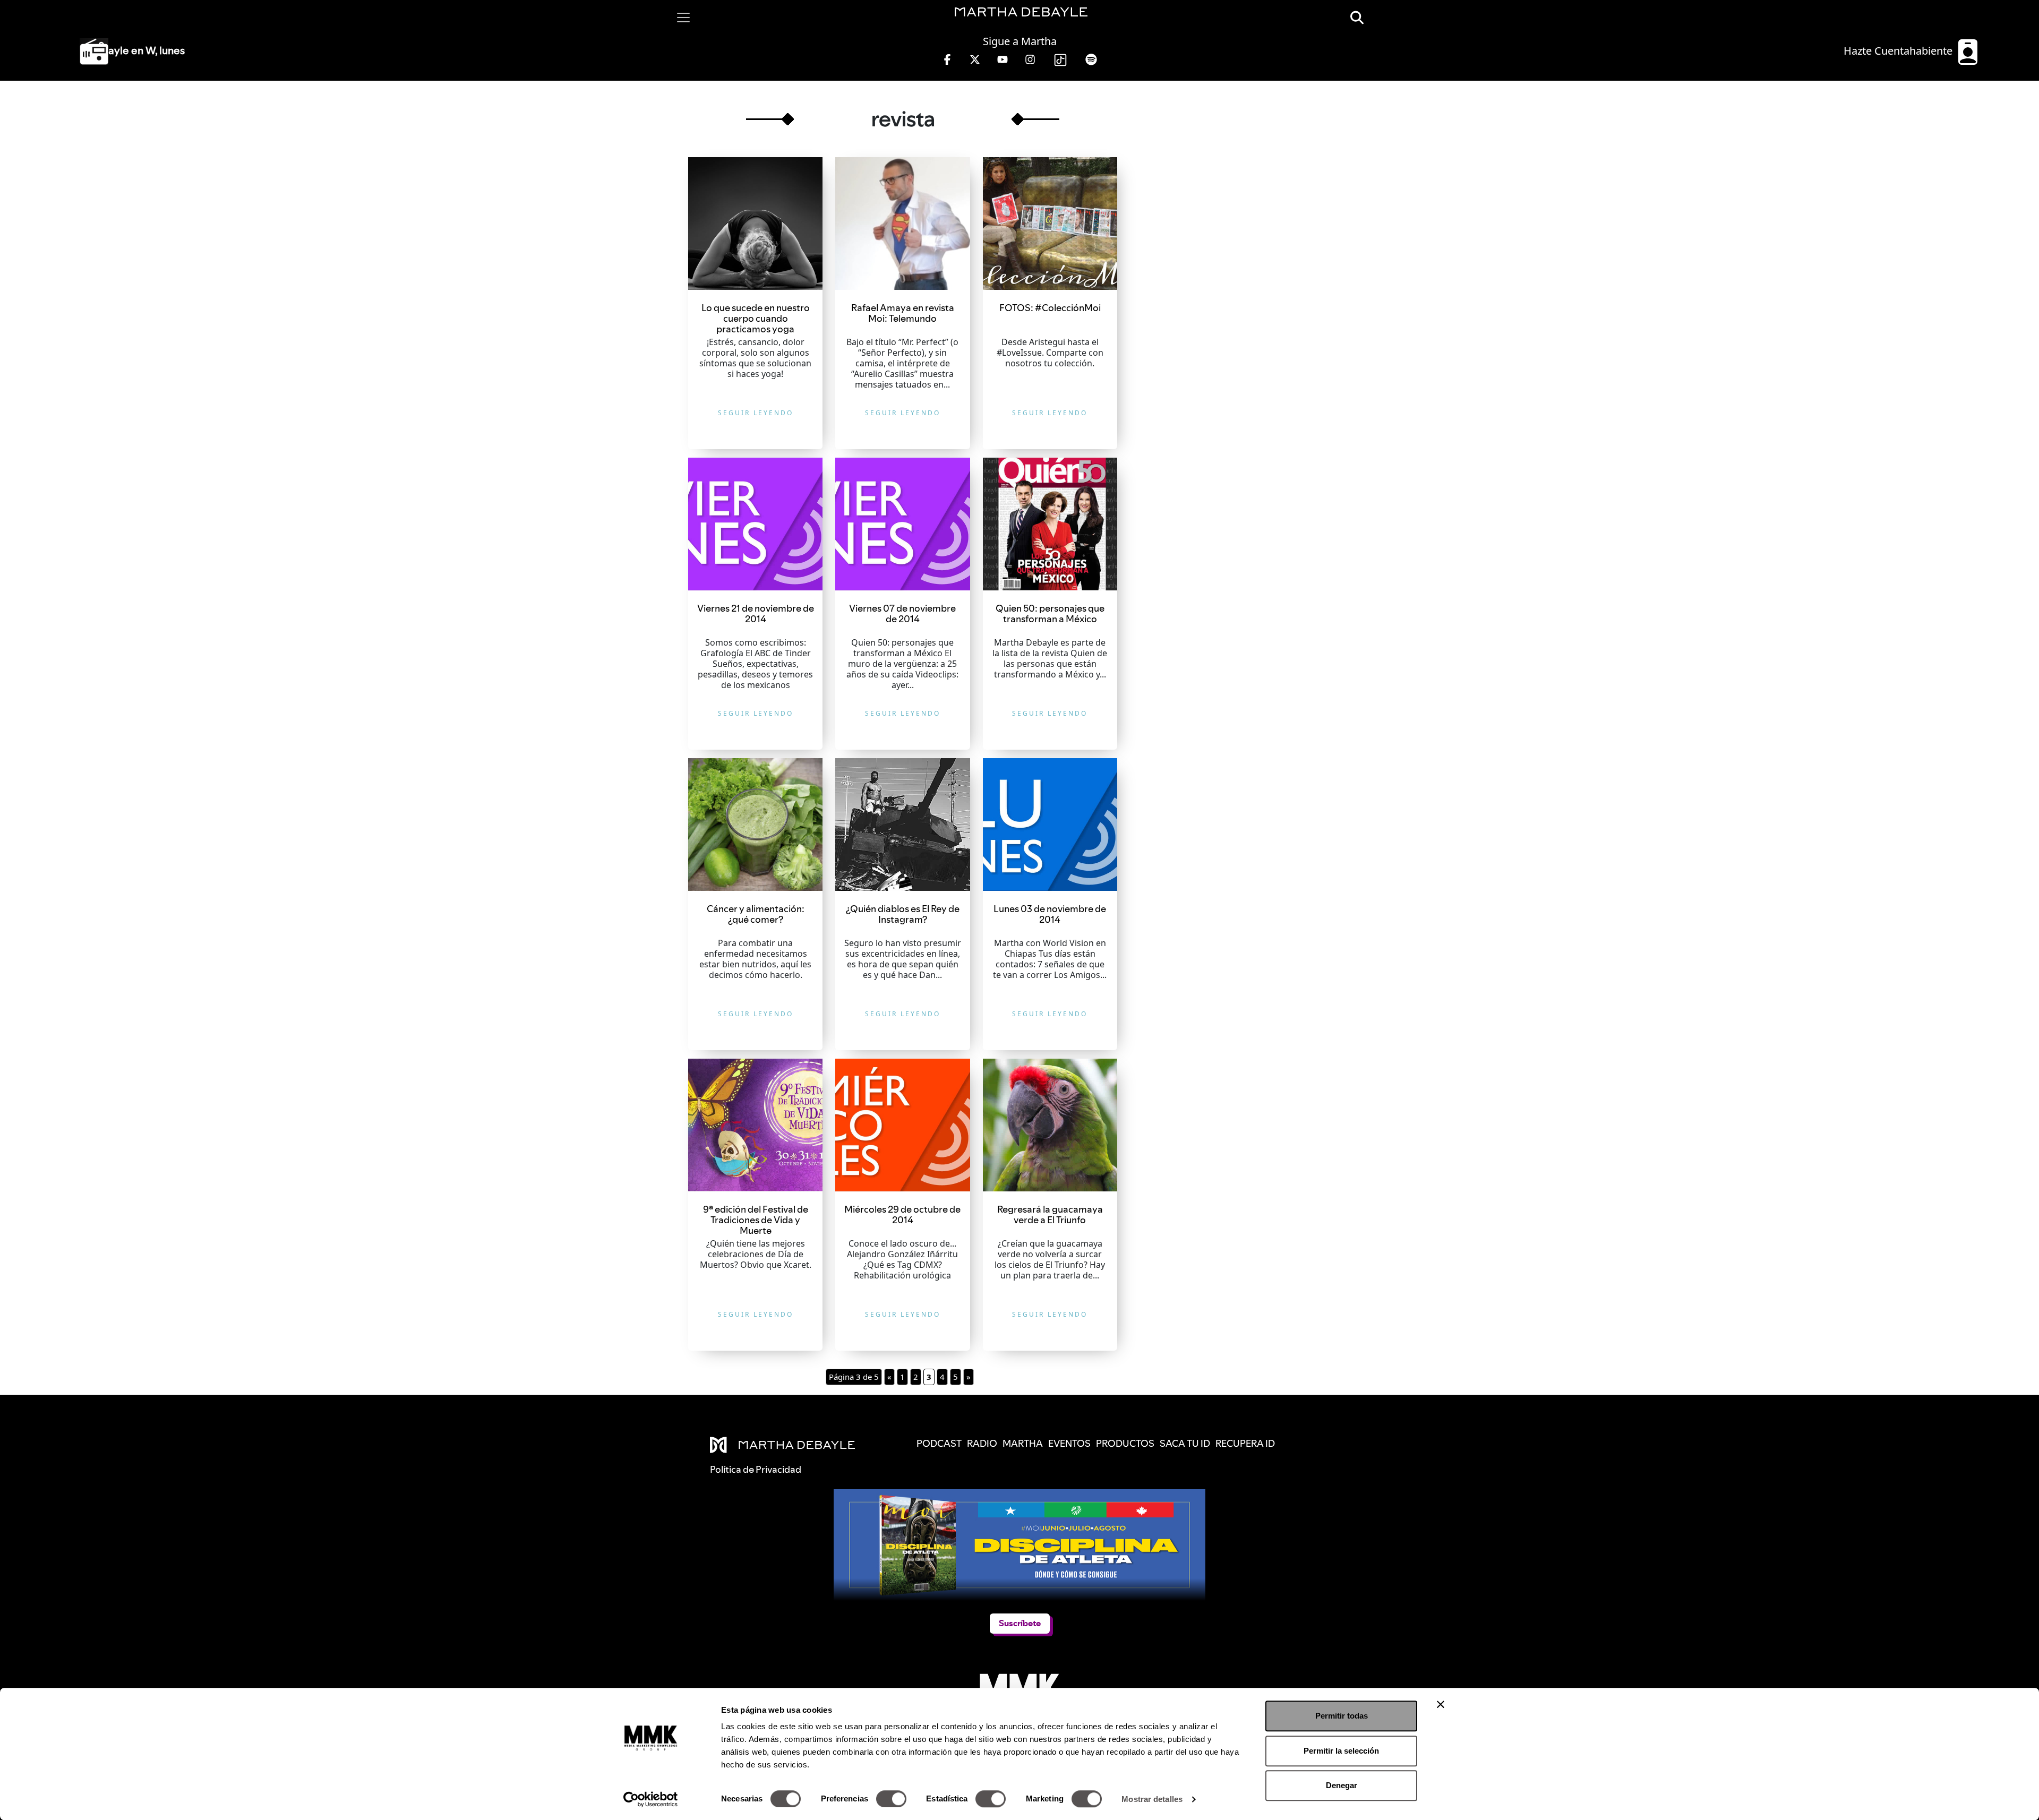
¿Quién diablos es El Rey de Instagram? (903, 914)
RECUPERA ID (1245, 1443)
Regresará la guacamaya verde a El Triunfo (1050, 1214)
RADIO (982, 1443)
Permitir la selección (1341, 1751)
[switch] (891, 1799)
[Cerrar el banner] (1441, 1704)
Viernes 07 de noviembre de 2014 (902, 613)
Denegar (1342, 1785)
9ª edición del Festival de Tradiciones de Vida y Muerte (756, 1220)
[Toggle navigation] (683, 18)
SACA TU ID (1185, 1443)
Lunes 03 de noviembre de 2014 (1050, 914)
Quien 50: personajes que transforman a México (1050, 613)
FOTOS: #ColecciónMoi (1050, 308)
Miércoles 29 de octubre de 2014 (902, 1214)
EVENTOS (1069, 1443)
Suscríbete (1019, 1623)
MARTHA (1023, 1443)
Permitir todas (1342, 1716)
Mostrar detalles (1152, 1799)
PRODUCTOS (1125, 1443)
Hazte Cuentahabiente (1899, 51)
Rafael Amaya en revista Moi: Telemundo (903, 313)
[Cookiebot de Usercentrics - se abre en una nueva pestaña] (651, 1799)
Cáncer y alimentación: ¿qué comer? (756, 914)
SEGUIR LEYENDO (756, 413)
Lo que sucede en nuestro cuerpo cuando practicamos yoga (756, 318)
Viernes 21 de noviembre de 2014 (756, 613)
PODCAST (939, 1443)
